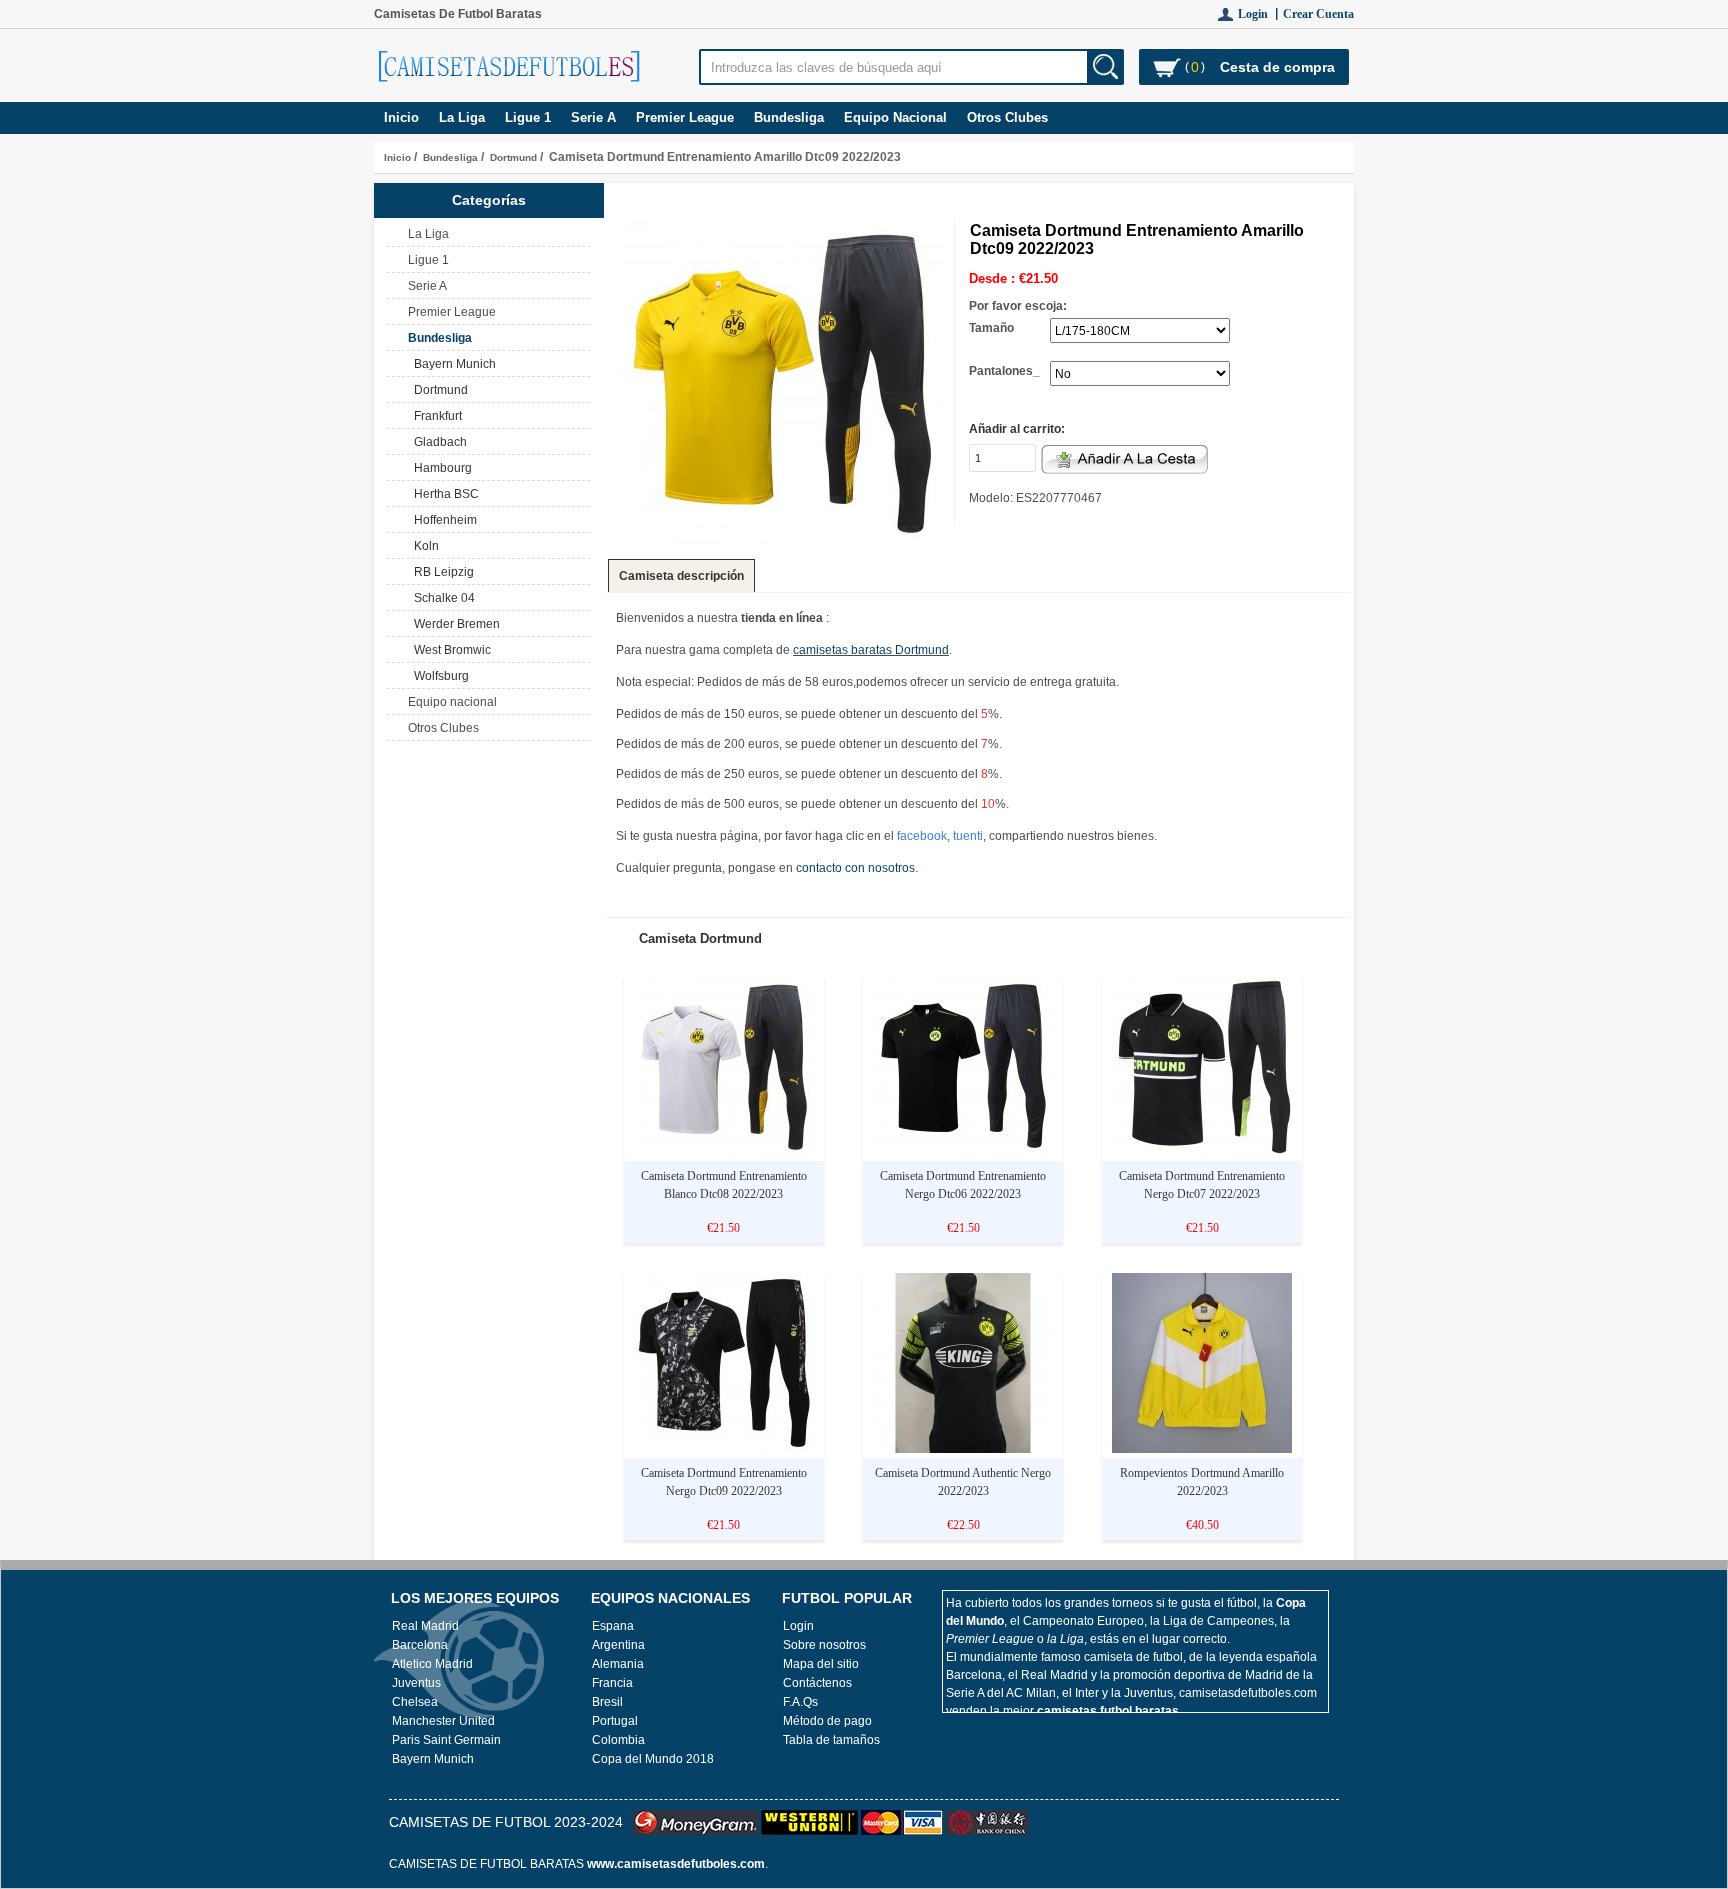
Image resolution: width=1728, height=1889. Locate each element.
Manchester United (443, 1721)
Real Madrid (425, 1626)
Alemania (618, 1664)
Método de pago (827, 1721)
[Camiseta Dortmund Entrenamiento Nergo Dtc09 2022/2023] (724, 1449)
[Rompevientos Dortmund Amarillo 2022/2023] (1202, 1449)
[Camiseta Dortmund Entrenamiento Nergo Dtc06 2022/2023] (963, 1152)
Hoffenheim (442, 520)
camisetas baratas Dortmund (871, 650)
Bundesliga (450, 157)
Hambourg (440, 468)
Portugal (615, 1721)
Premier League (685, 117)
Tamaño (991, 328)
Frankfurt (435, 416)
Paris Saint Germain (446, 1740)
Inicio (401, 117)
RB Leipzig (441, 572)
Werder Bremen (454, 624)
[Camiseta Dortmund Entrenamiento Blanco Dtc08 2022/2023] (724, 1152)
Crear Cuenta (1318, 14)
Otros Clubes (1007, 117)
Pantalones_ (1004, 371)
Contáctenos (817, 1683)
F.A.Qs (800, 1702)
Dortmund (513, 157)
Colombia (618, 1740)
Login (798, 1626)
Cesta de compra (1277, 67)
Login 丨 (1260, 14)
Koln (423, 546)
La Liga (462, 117)
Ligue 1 (528, 117)
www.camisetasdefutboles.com (676, 1864)
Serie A (593, 117)
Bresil (607, 1702)
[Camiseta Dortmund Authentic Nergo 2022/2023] (963, 1449)
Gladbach (437, 442)
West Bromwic (449, 650)
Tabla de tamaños (831, 1740)
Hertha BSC (443, 494)
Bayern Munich (452, 364)
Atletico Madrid (432, 1664)
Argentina (618, 1645)
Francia (612, 1683)
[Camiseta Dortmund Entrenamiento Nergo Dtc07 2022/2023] (1202, 1152)
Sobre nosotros (824, 1645)
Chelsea (415, 1702)
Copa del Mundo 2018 (653, 1759)
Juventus (416, 1683)
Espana (613, 1626)
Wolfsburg (438, 676)
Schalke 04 (441, 598)
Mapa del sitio (821, 1664)
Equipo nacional (895, 117)
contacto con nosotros (855, 868)
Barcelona (420, 1645)
